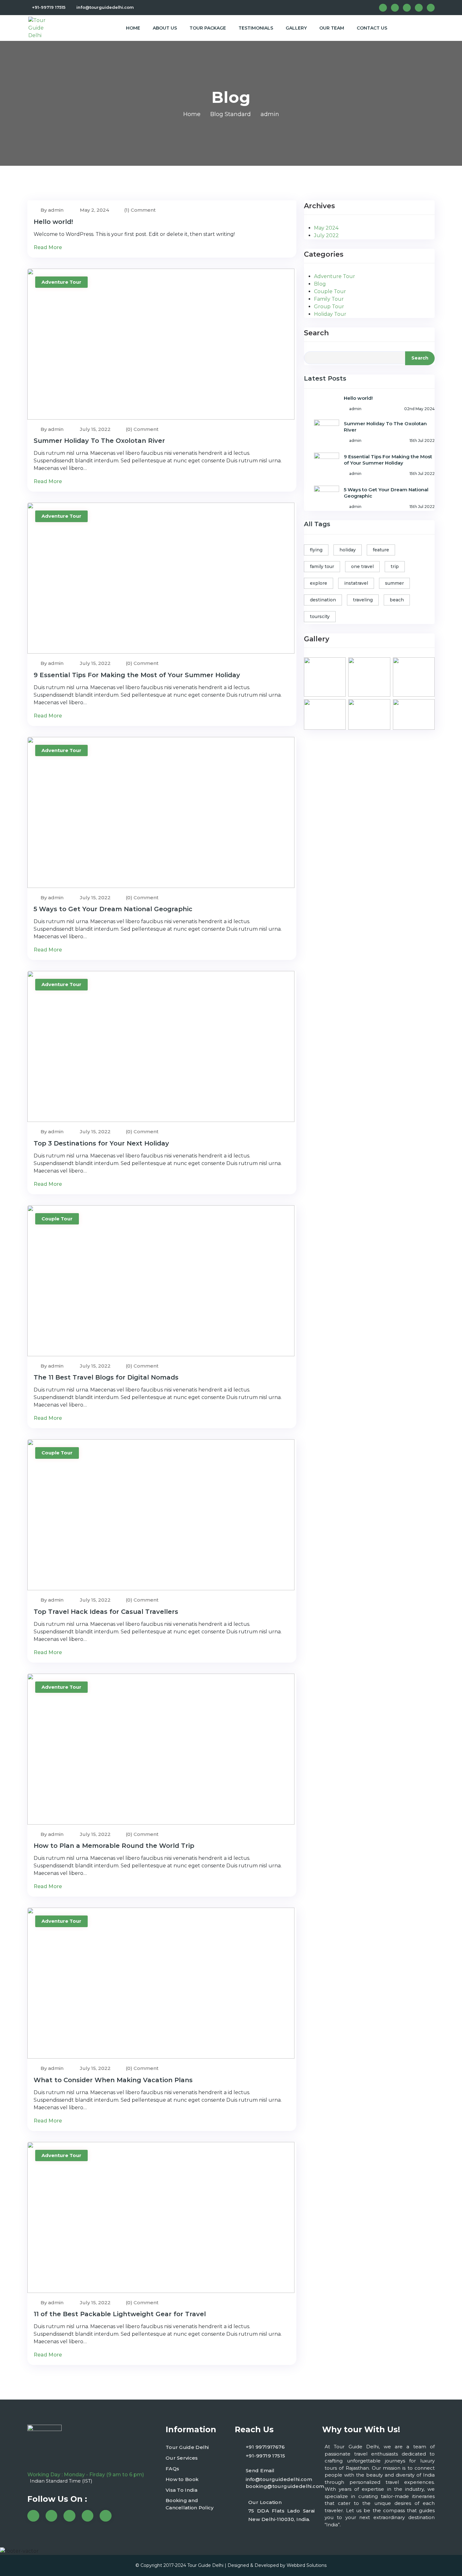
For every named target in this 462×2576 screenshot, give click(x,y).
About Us (165, 28)
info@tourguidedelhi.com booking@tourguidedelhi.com (285, 2483)
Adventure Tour (61, 282)
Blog (320, 284)
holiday (348, 550)
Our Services (182, 2458)
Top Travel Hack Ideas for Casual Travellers (106, 1612)
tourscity (320, 616)
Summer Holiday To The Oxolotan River (99, 441)
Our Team (332, 28)
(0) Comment (142, 429)
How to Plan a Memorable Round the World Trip (114, 1846)
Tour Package (208, 28)
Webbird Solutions (307, 2565)
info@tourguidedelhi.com (105, 7)
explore (319, 583)
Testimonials (256, 28)
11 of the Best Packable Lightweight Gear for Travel (120, 2314)
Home (133, 28)
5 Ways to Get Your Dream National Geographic (113, 909)
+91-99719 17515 (49, 7)
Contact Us (372, 28)
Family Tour (329, 299)
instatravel (356, 583)
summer (394, 583)
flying (316, 550)
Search (316, 333)
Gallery (296, 28)
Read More (48, 247)
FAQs (172, 2469)
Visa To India (181, 2490)
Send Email (260, 2470)
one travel (362, 566)
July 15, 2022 (95, 429)
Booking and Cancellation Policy (190, 2504)
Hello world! (53, 222)
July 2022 (326, 235)
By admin (51, 210)
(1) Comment (140, 210)
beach (397, 600)
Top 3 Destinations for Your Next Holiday (101, 1143)
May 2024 (326, 228)
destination (323, 600)
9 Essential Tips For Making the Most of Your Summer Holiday (137, 675)
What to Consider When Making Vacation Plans (113, 2080)
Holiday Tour (330, 314)
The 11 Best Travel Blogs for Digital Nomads (106, 1377)
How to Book (182, 2479)
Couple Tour (57, 1219)
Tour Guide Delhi (187, 2447)
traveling (363, 600)
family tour (322, 566)
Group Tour (329, 307)
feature (381, 550)
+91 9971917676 (265, 2447)
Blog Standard (231, 114)
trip (395, 566)
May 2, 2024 (94, 210)
